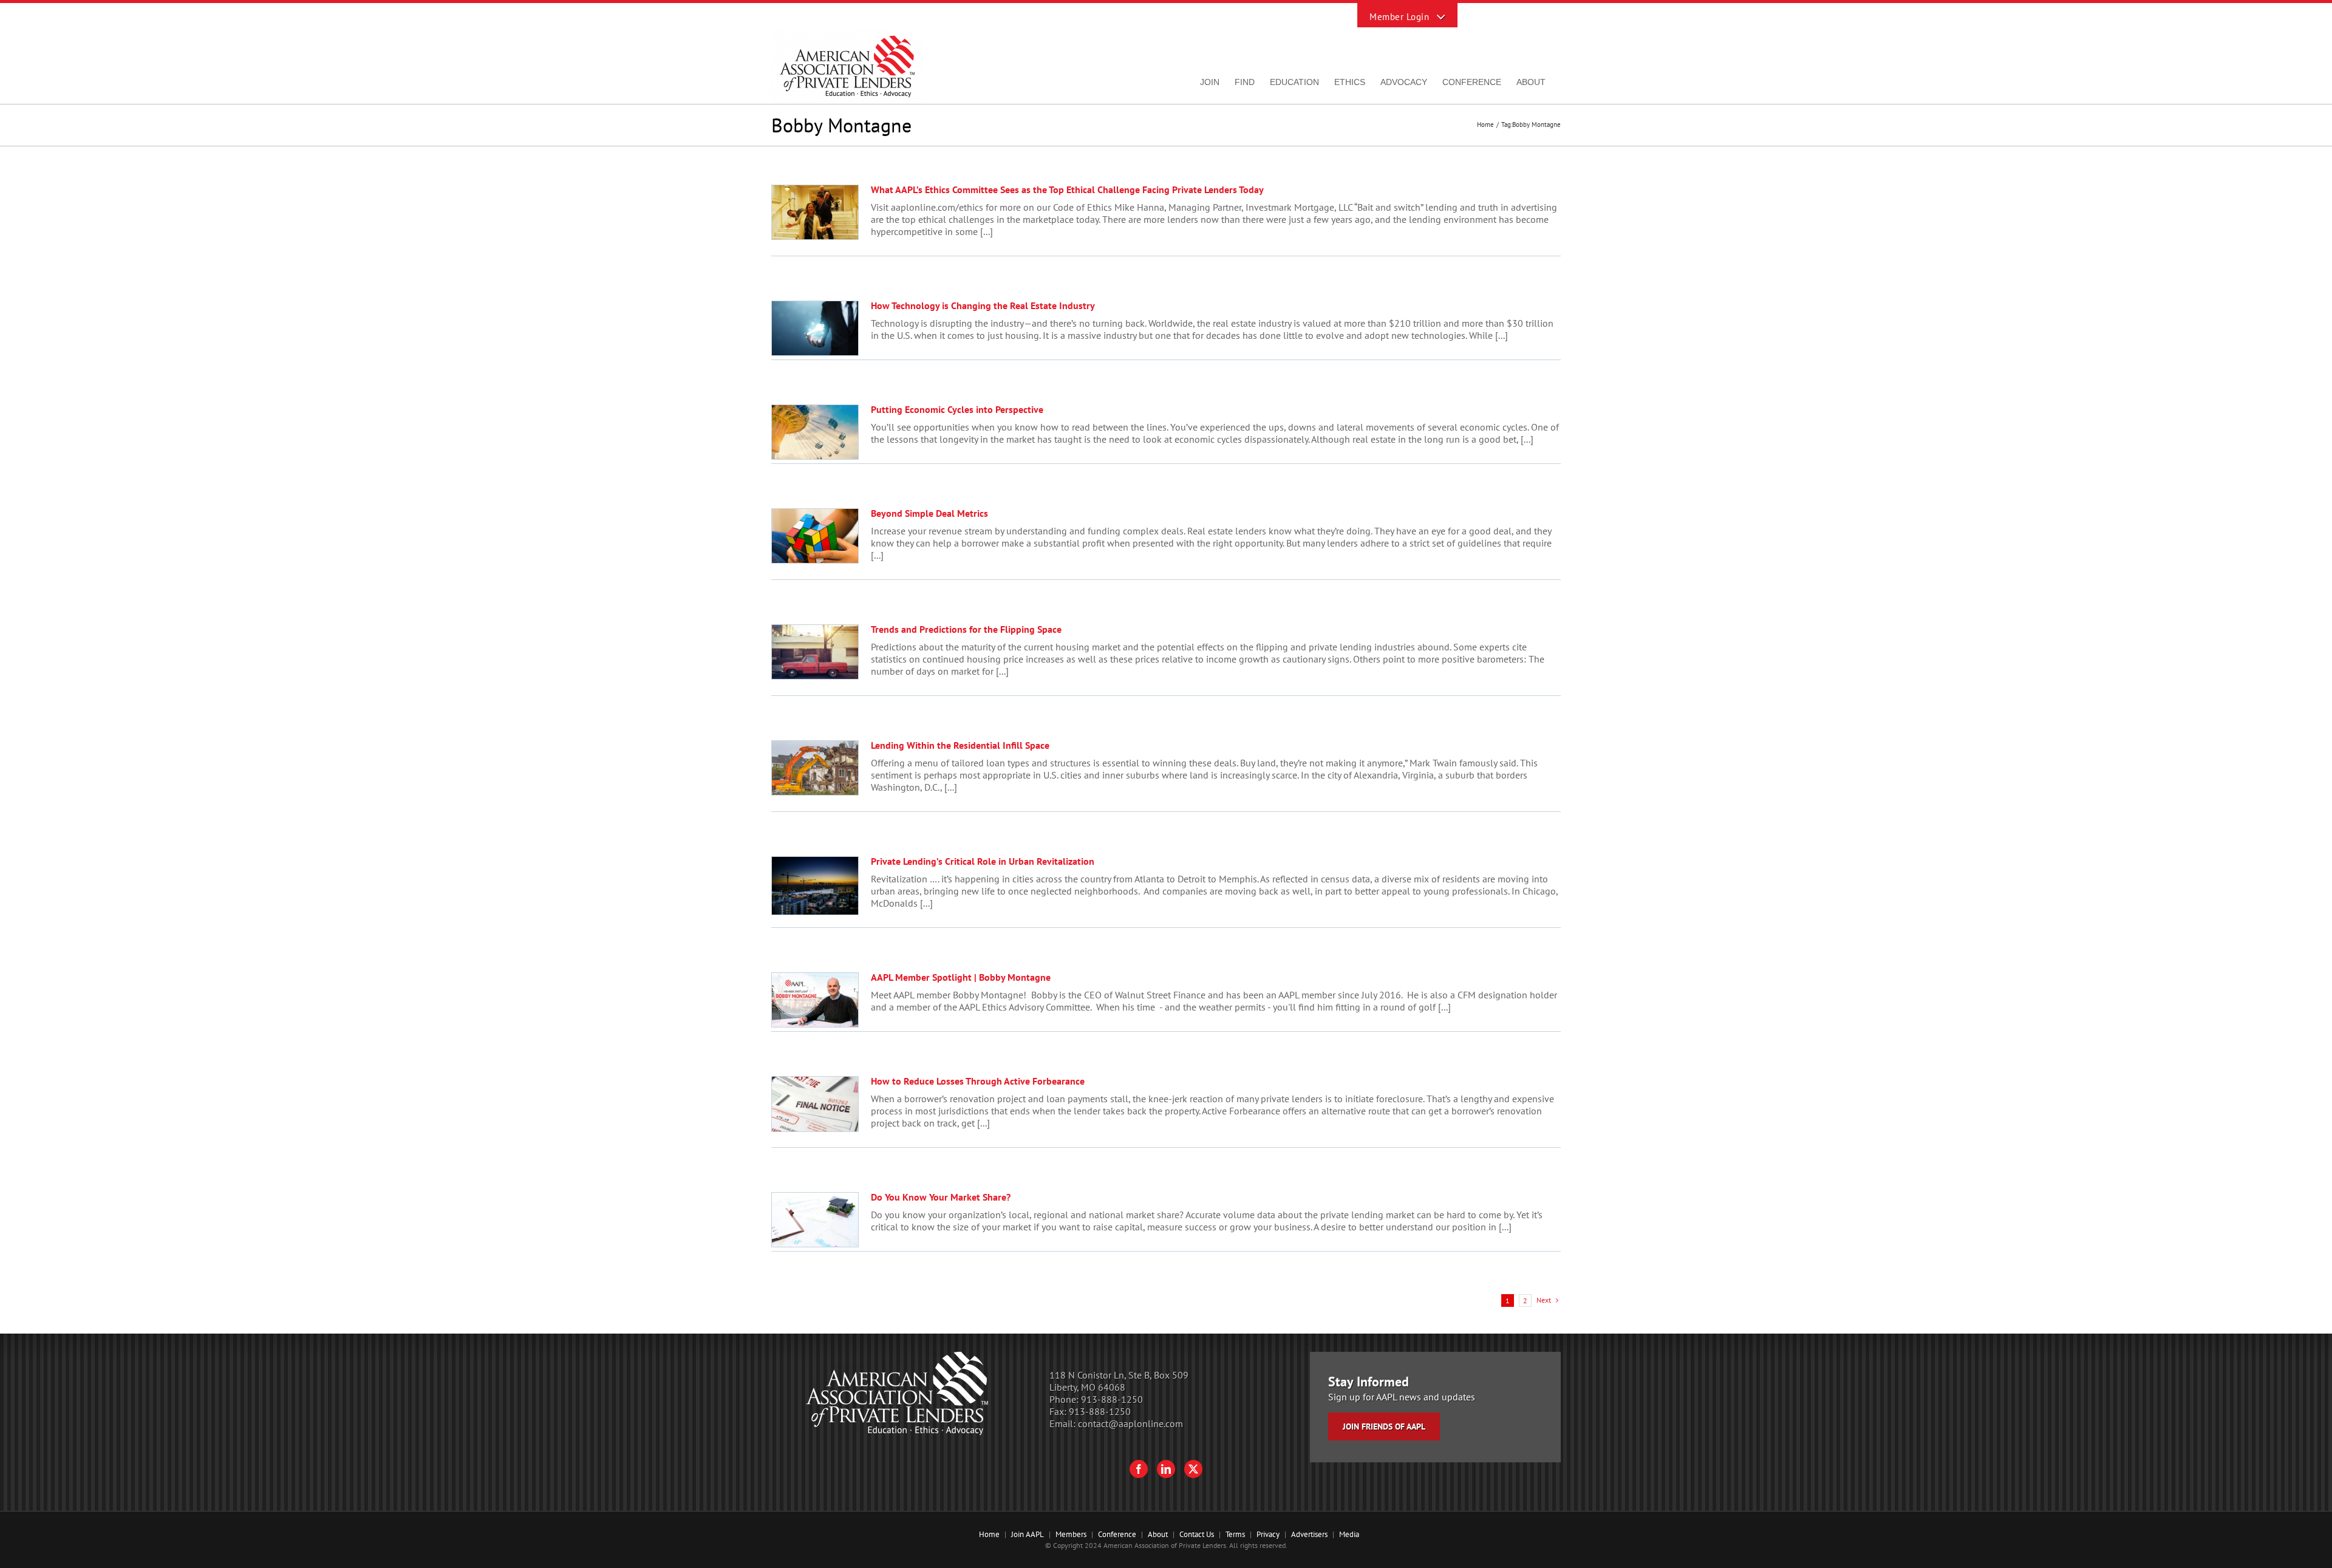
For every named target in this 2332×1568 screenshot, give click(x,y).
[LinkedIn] (1166, 1469)
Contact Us (1197, 1534)
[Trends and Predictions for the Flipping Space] (815, 652)
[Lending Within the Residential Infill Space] (815, 768)
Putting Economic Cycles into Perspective (957, 409)
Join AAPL (1028, 1534)
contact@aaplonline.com (1130, 1423)
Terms (1235, 1534)
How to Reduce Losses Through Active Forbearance (978, 1081)
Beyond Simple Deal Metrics (929, 513)
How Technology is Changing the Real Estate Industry (983, 305)
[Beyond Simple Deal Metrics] (815, 536)
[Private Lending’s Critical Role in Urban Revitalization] (815, 886)
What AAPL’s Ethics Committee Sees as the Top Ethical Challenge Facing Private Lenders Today (1067, 189)
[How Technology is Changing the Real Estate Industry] (815, 328)
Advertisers (1309, 1534)
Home (989, 1534)
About (1158, 1534)
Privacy (1268, 1534)
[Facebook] (1139, 1469)
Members (1071, 1534)
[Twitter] (1193, 1469)
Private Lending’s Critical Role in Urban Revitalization (983, 861)
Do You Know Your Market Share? (941, 1197)
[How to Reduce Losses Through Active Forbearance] (815, 1104)
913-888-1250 (1112, 1399)
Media (1349, 1534)
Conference (1117, 1534)
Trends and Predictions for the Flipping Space (966, 629)
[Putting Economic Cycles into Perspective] (815, 432)
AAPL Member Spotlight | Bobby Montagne (961, 977)
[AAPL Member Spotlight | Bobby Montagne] (815, 1000)
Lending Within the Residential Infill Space (960, 745)
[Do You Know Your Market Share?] (815, 1220)
